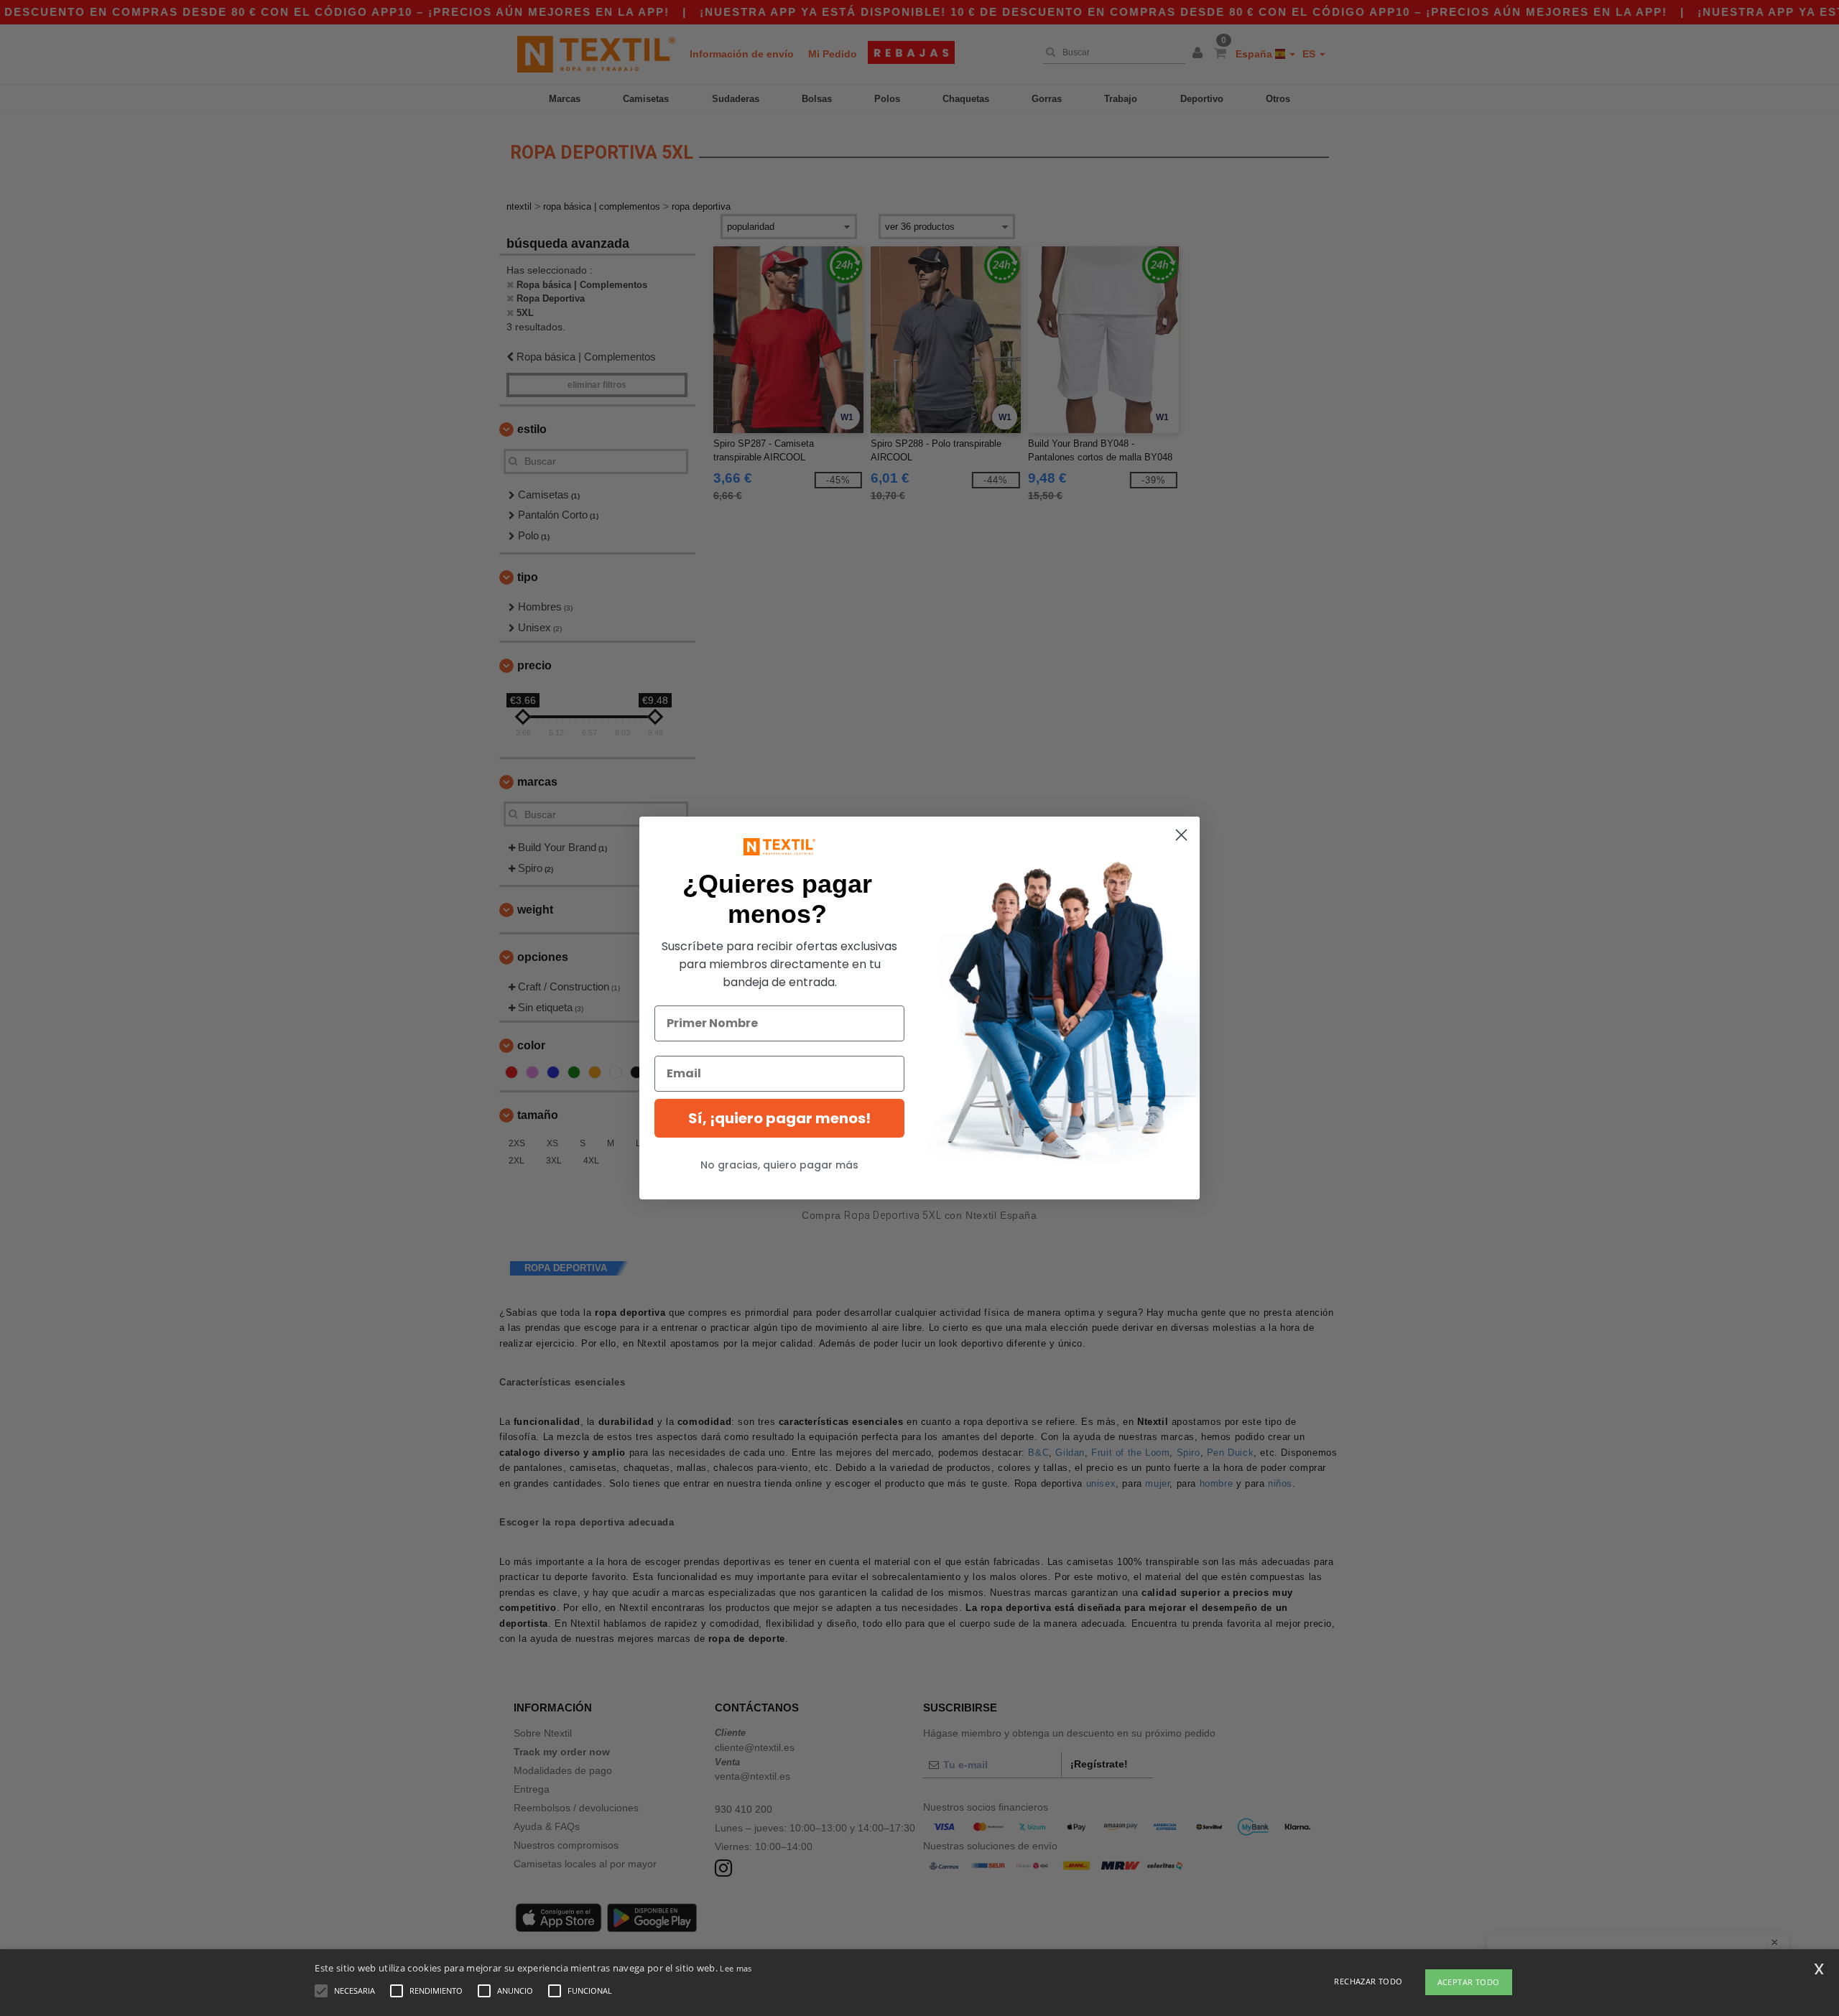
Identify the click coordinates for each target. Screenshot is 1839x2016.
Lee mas (736, 1968)
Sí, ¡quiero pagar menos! (779, 1118)
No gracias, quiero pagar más (779, 1165)
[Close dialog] (1181, 835)
